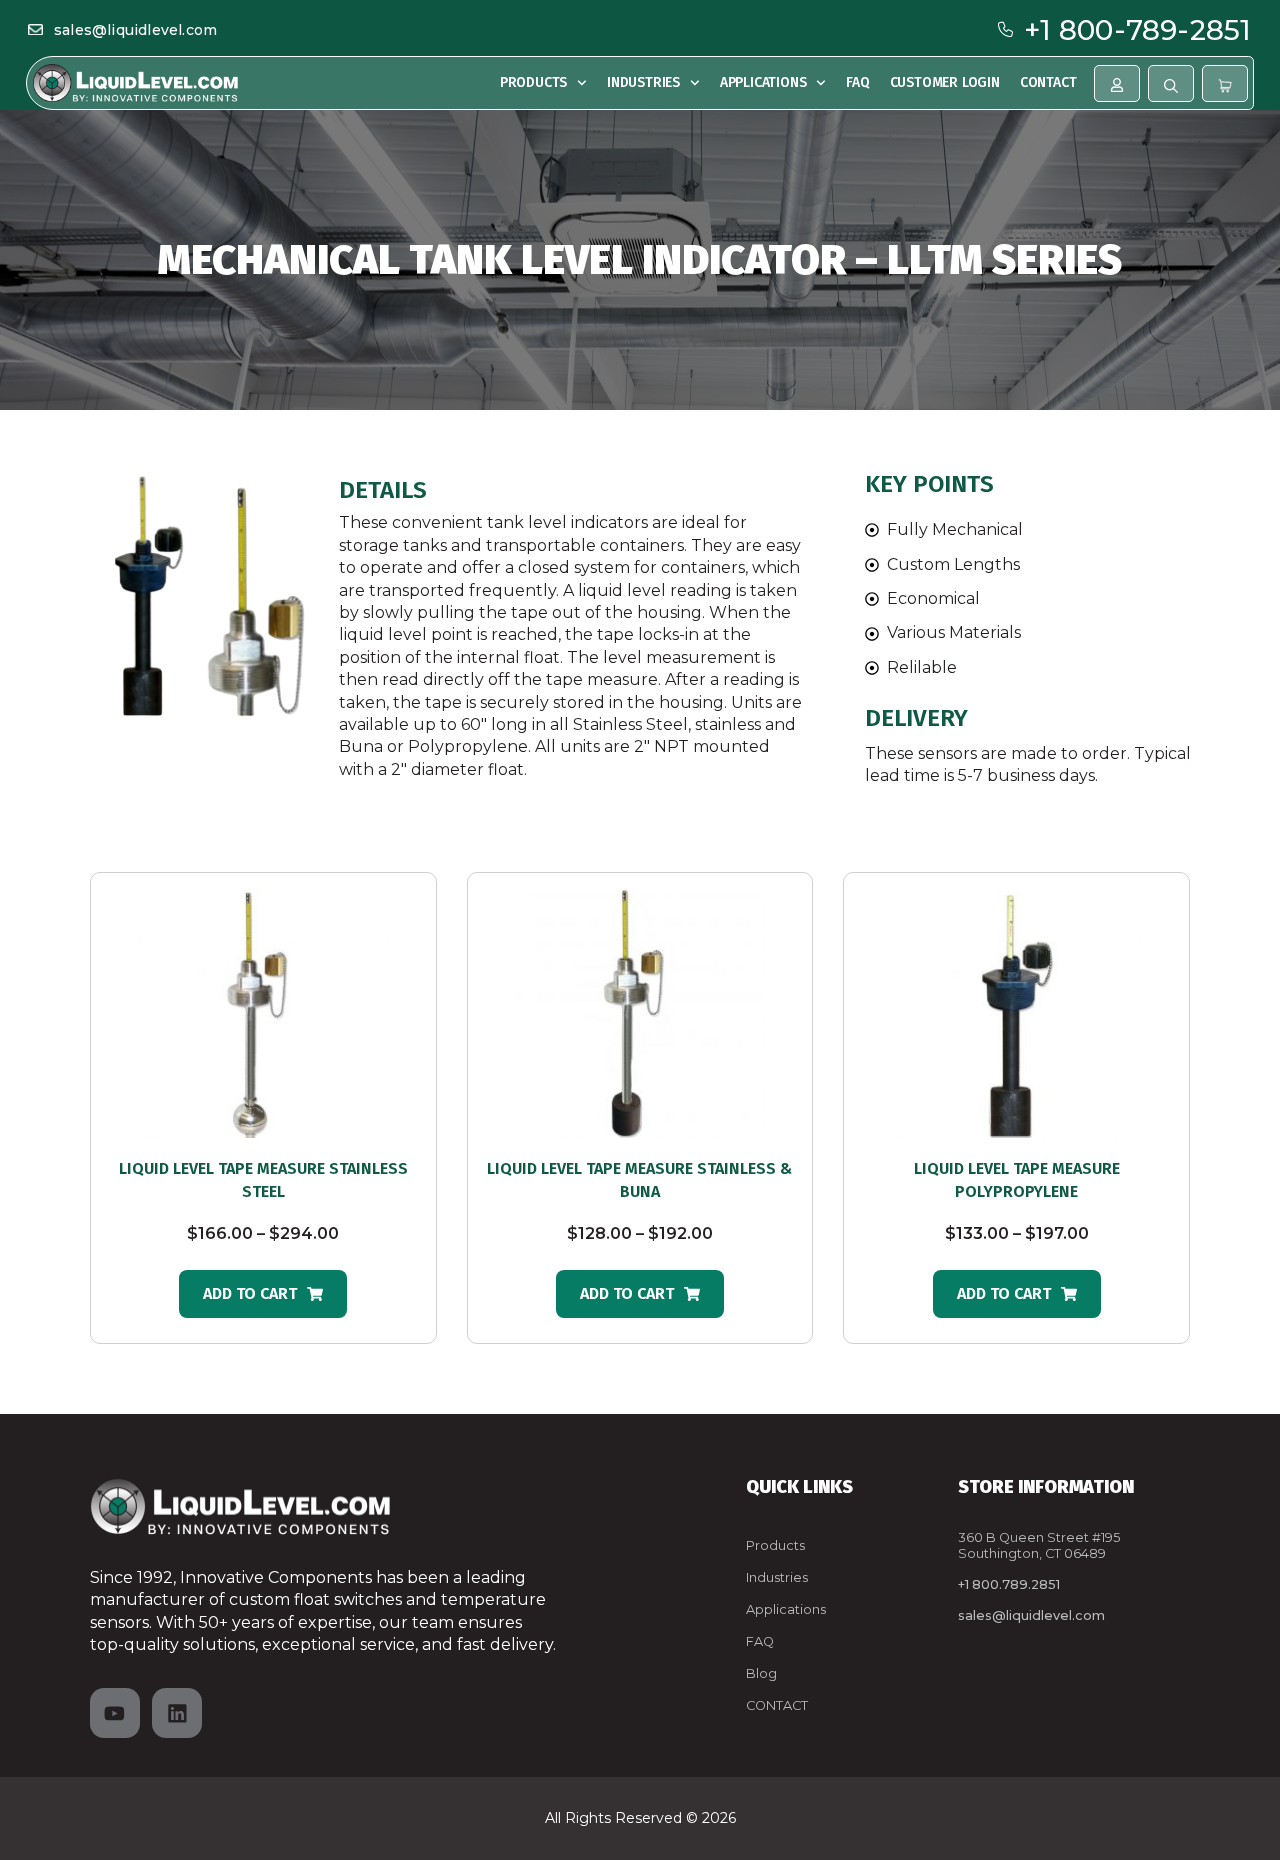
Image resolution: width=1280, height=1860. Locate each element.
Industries (643, 82)
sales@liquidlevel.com (135, 30)
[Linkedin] (177, 1713)
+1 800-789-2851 (1137, 30)
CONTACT (777, 1705)
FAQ (857, 82)
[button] (263, 1294)
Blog (761, 1673)
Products (533, 82)
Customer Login (945, 82)
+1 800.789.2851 (1009, 1584)
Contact (1048, 82)
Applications (763, 82)
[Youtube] (115, 1713)
